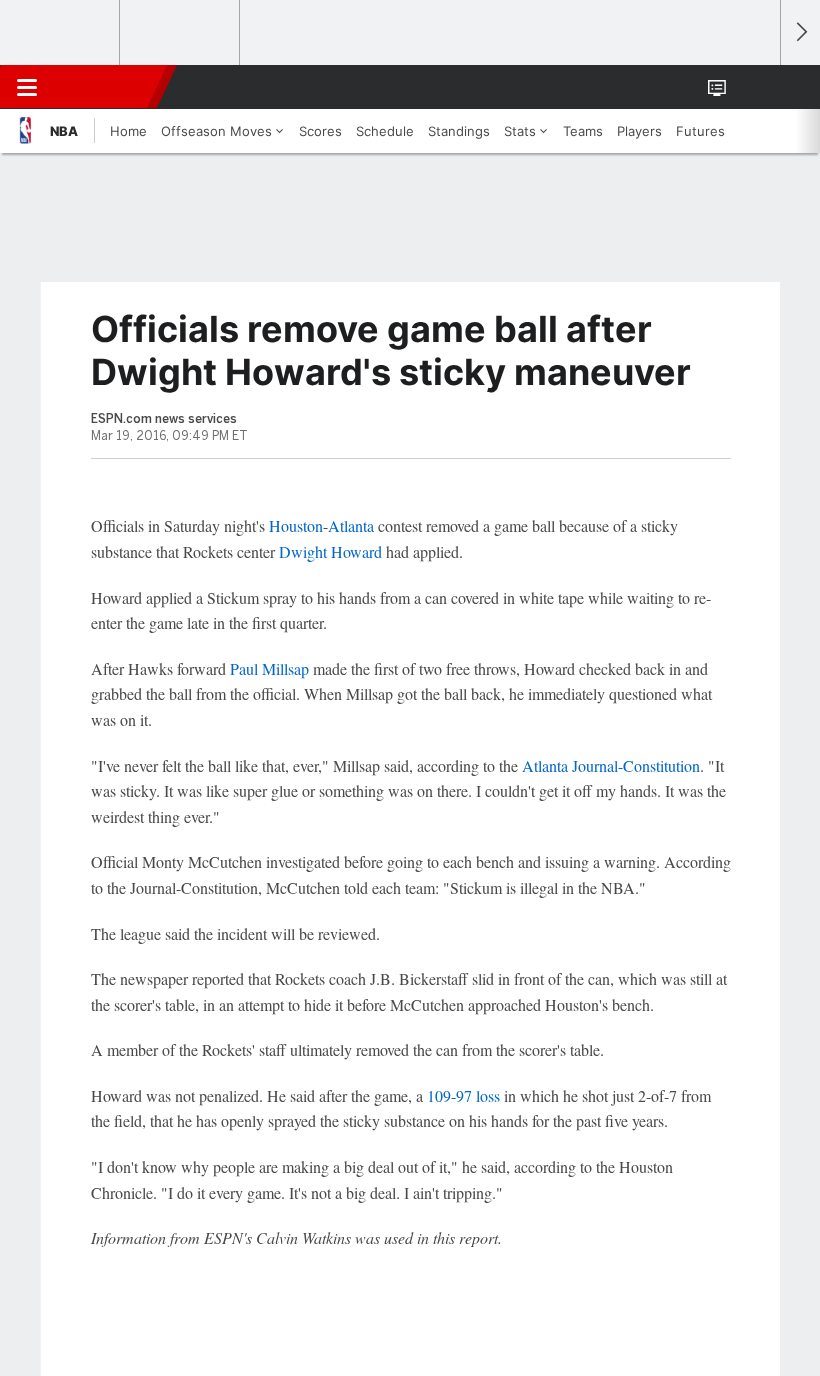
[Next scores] (800, 32)
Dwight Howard (330, 551)
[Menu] (27, 87)
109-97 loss (463, 1095)
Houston (296, 525)
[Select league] (61, 33)
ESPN (107, 87)
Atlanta (351, 525)
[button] (754, 87)
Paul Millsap (269, 668)
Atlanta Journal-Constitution (611, 765)
